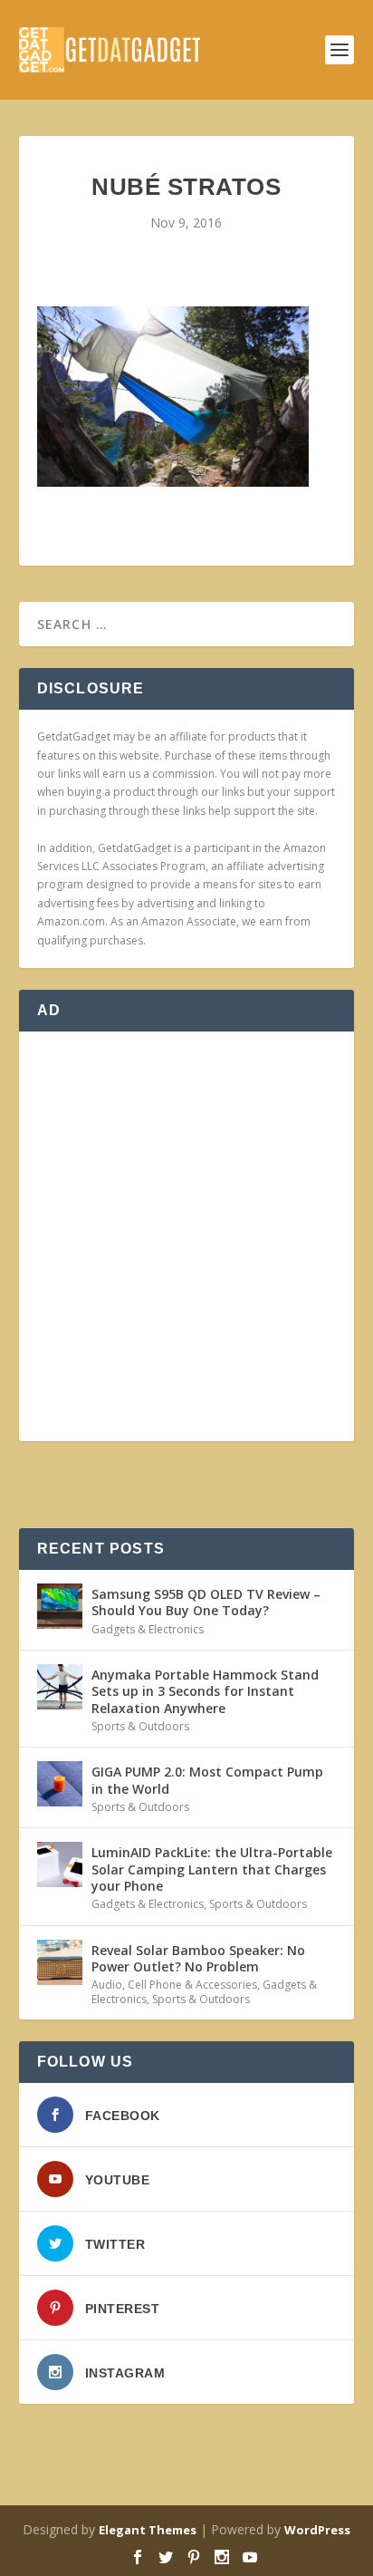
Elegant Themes (148, 2530)
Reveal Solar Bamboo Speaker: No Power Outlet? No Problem (198, 1958)
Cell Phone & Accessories (192, 1985)
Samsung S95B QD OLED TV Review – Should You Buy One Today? (206, 1602)
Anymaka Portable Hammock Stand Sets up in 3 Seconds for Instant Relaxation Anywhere (205, 1691)
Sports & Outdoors (140, 1726)
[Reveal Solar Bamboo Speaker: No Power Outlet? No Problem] (60, 1962)
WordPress (317, 2530)
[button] (173, 397)
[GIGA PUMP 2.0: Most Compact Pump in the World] (60, 1784)
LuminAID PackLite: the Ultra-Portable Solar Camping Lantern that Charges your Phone (212, 1869)
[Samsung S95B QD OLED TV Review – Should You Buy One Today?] (60, 1606)
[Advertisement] (186, 1236)
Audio (107, 1985)
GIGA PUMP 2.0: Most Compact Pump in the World (207, 1780)
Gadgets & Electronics (148, 1629)
